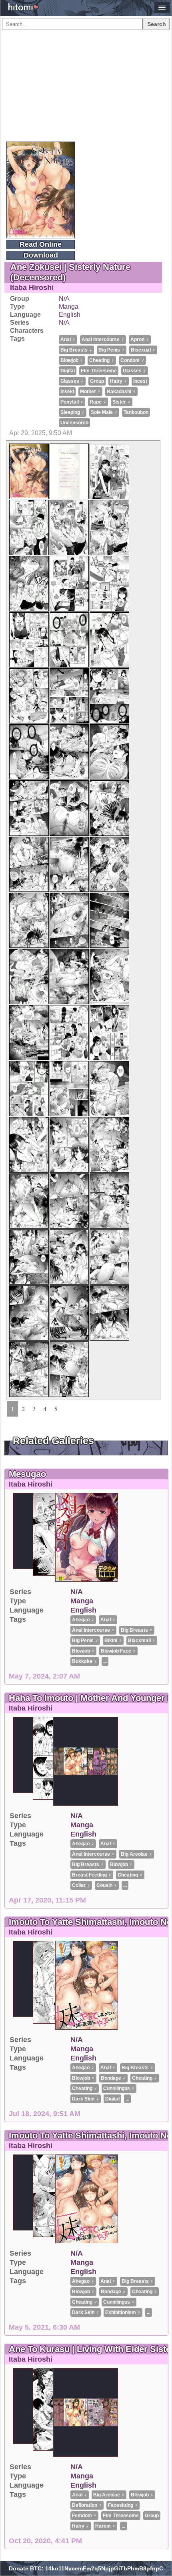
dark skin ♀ (86, 2099)
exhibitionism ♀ (123, 2312)
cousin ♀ (107, 1885)
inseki (67, 392)
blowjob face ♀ (118, 1651)
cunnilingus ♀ (119, 2088)
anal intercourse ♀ (103, 340)
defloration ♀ (87, 2505)
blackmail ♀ (142, 1641)
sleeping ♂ (73, 412)
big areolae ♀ (137, 1854)
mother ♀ (90, 392)
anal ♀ (68, 340)
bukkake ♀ (85, 1661)
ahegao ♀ (83, 1620)
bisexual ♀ (143, 350)
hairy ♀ (119, 381)
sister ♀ (122, 402)
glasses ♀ (135, 371)
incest (140, 381)
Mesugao (27, 1474)
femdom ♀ (84, 2516)
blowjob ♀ (72, 360)
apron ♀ (140, 340)
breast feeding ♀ (92, 1875)
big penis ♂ (112, 350)
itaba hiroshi (32, 288)
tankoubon (136, 412)
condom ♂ (132, 360)
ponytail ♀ (72, 402)
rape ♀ (98, 402)
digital (68, 371)
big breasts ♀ (76, 350)
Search (157, 24)
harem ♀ (105, 2526)
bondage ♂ (113, 2078)
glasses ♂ (72, 381)
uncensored (74, 423)
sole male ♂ (104, 412)
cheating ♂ (85, 2088)
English (70, 315)
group (97, 381)
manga (69, 307)
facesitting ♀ (123, 2505)
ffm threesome (99, 371)
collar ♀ (81, 1885)
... (105, 1661)
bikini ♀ (113, 1641)
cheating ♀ (102, 360)
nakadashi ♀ (121, 392)
